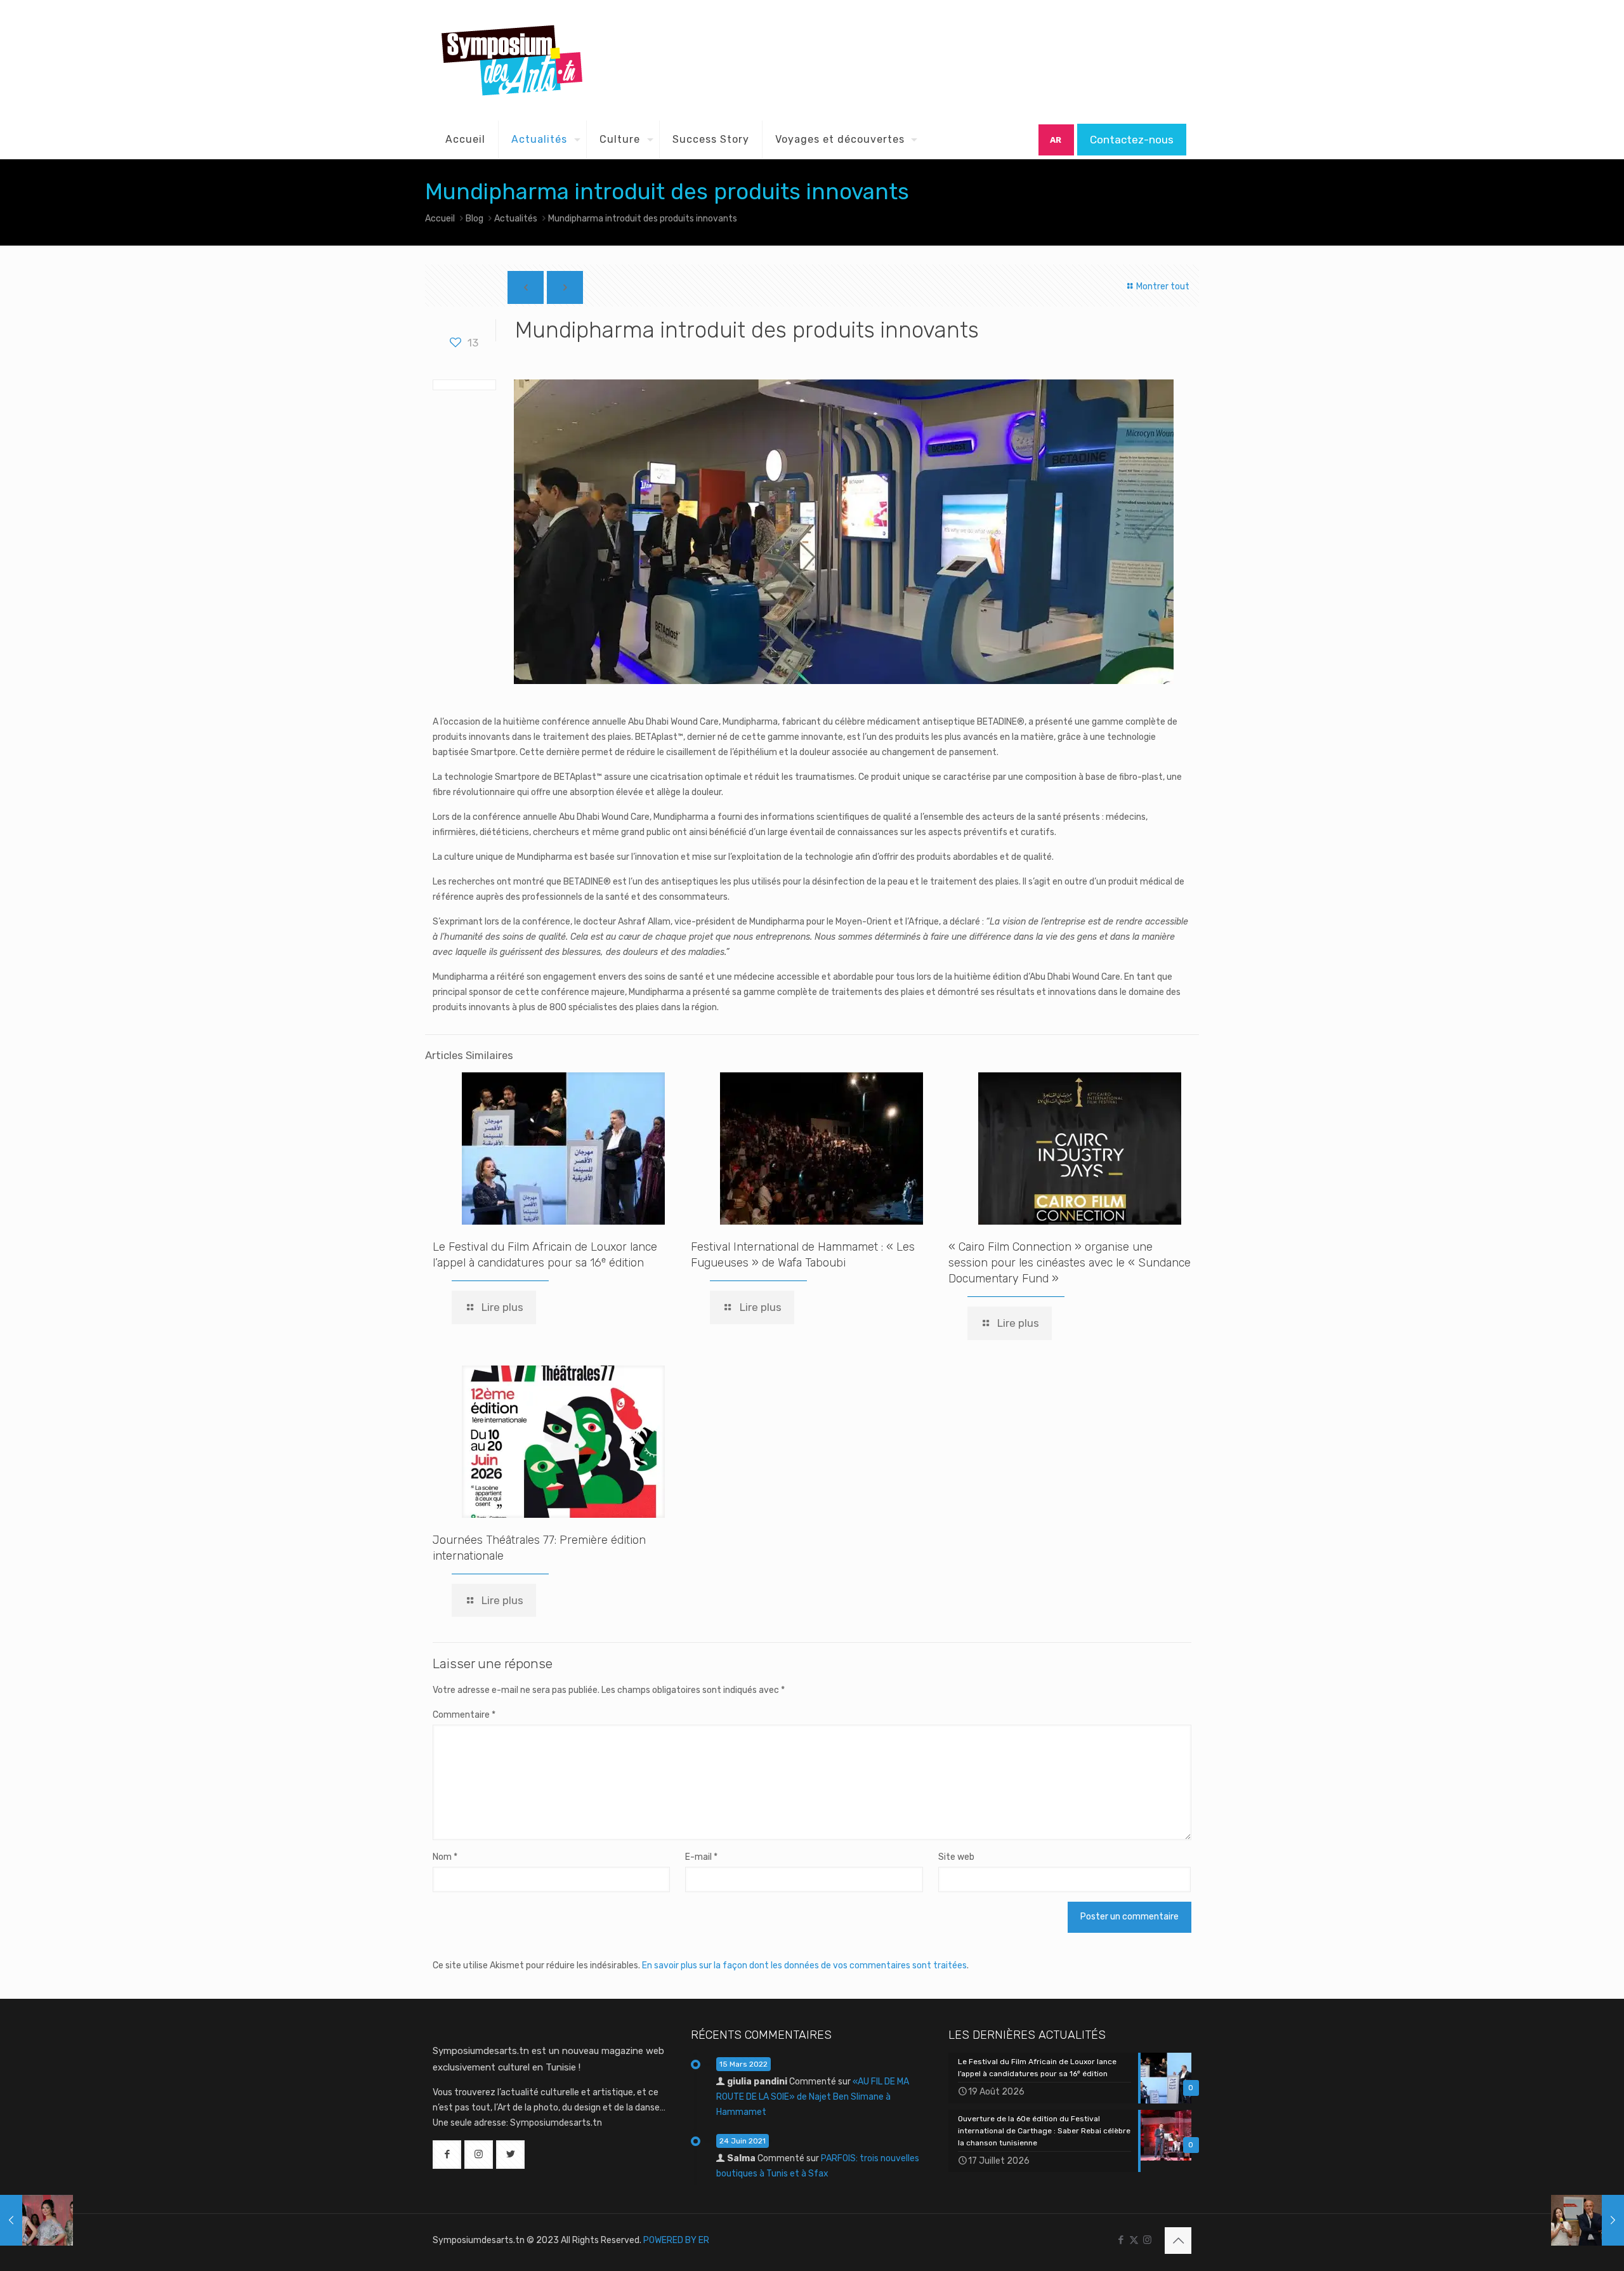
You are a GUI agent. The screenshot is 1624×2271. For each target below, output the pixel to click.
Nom (445, 1857)
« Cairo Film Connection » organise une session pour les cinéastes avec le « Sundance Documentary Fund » (1070, 1263)
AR (1056, 140)
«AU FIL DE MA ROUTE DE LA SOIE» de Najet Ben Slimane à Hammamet (813, 2097)
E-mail (701, 1857)
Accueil (440, 219)
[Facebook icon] (1121, 2240)
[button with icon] (447, 2155)
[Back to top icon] (1178, 2241)
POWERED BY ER (676, 2240)
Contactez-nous (1132, 140)
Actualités (516, 219)
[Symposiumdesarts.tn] (512, 60)
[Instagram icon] (1147, 2240)
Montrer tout (1162, 286)
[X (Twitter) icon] (1134, 2240)
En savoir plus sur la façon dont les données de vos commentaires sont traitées (804, 1965)
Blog (475, 219)
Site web (956, 1857)
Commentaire (464, 1715)
